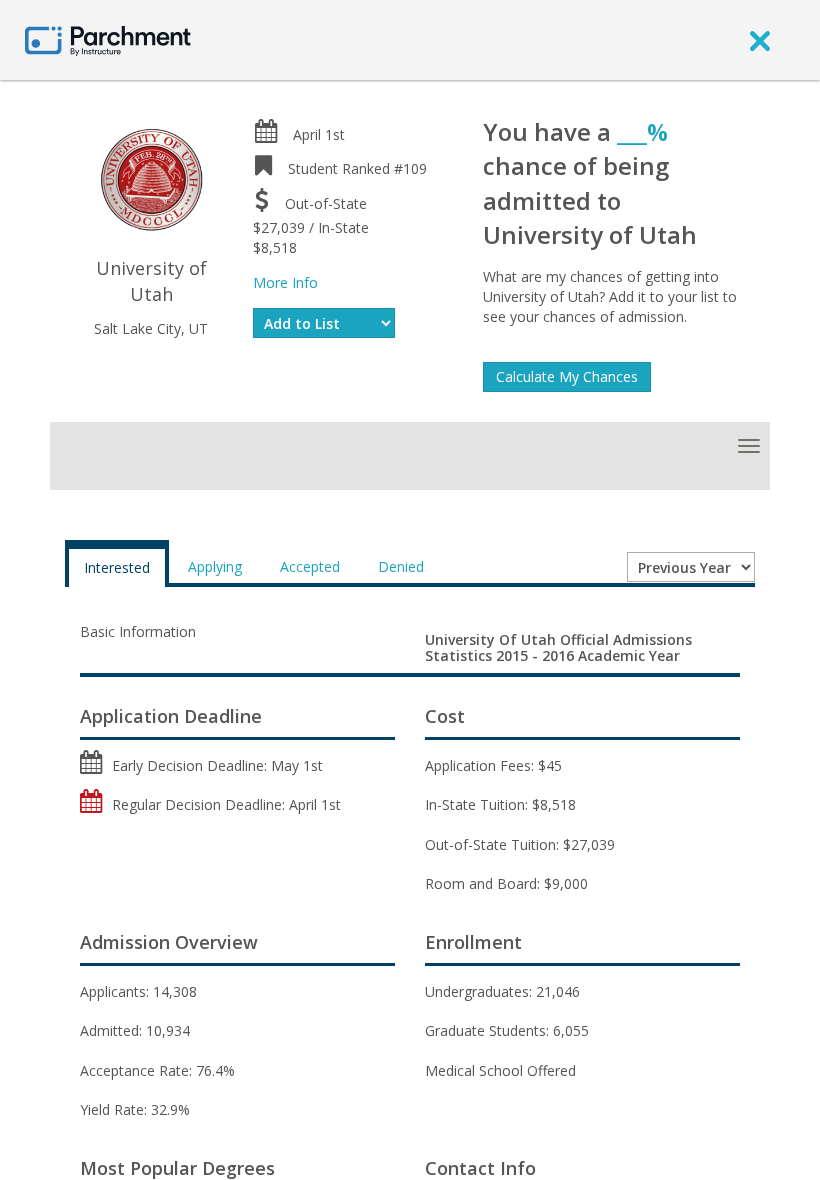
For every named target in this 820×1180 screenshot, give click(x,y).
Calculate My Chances (567, 376)
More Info (285, 282)
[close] (760, 40)
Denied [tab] (401, 566)
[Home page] (108, 39)
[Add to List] (324, 323)
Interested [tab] (117, 567)
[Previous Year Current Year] (691, 567)
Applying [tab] (215, 566)
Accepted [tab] (310, 566)
